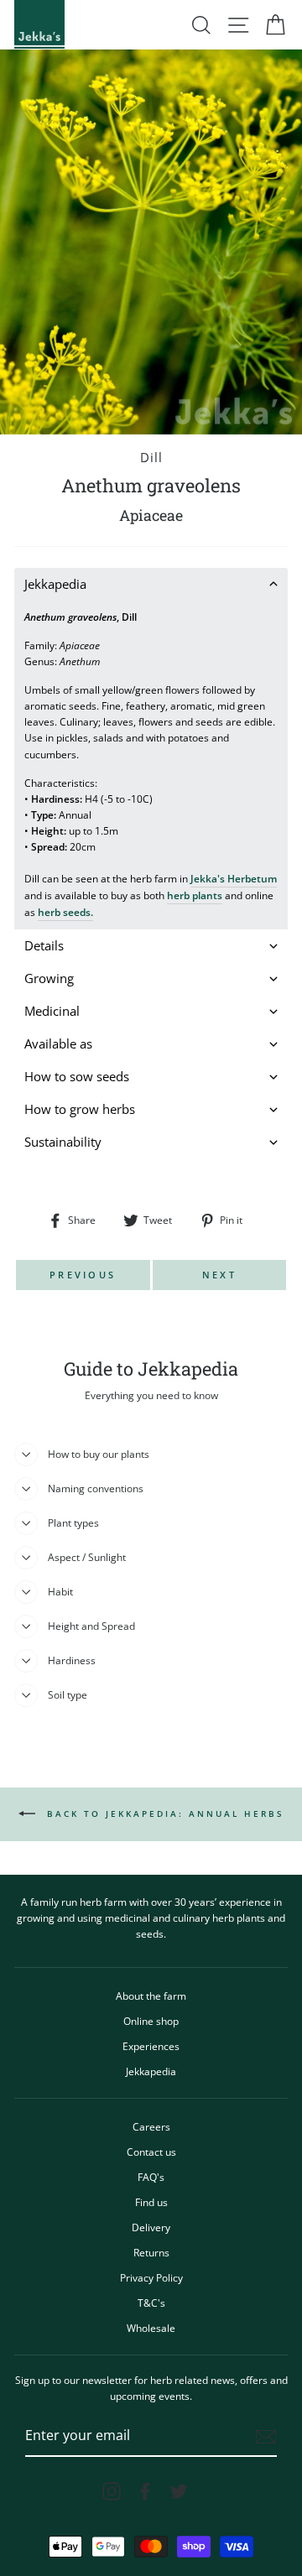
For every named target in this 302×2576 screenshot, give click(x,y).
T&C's (151, 2303)
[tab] (151, 584)
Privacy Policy (151, 2277)
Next (219, 1275)
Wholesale (151, 2328)
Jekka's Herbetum (234, 878)
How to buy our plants (99, 1454)
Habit (60, 1591)
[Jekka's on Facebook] (145, 2491)
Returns (151, 2252)
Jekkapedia (151, 2071)
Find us (151, 2202)
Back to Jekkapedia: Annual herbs (163, 1814)
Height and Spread (91, 1626)
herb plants (195, 895)
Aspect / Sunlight (87, 1557)
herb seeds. (65, 912)
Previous (83, 1275)
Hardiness (72, 1660)
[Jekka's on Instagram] (112, 2491)
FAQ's (151, 2177)
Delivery (151, 2227)
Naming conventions (96, 1488)
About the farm (151, 1996)
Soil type (68, 1694)
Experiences (151, 2046)
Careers (151, 2126)
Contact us (151, 2152)
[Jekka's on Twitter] (179, 2491)
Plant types (73, 1522)
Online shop (151, 2021)
